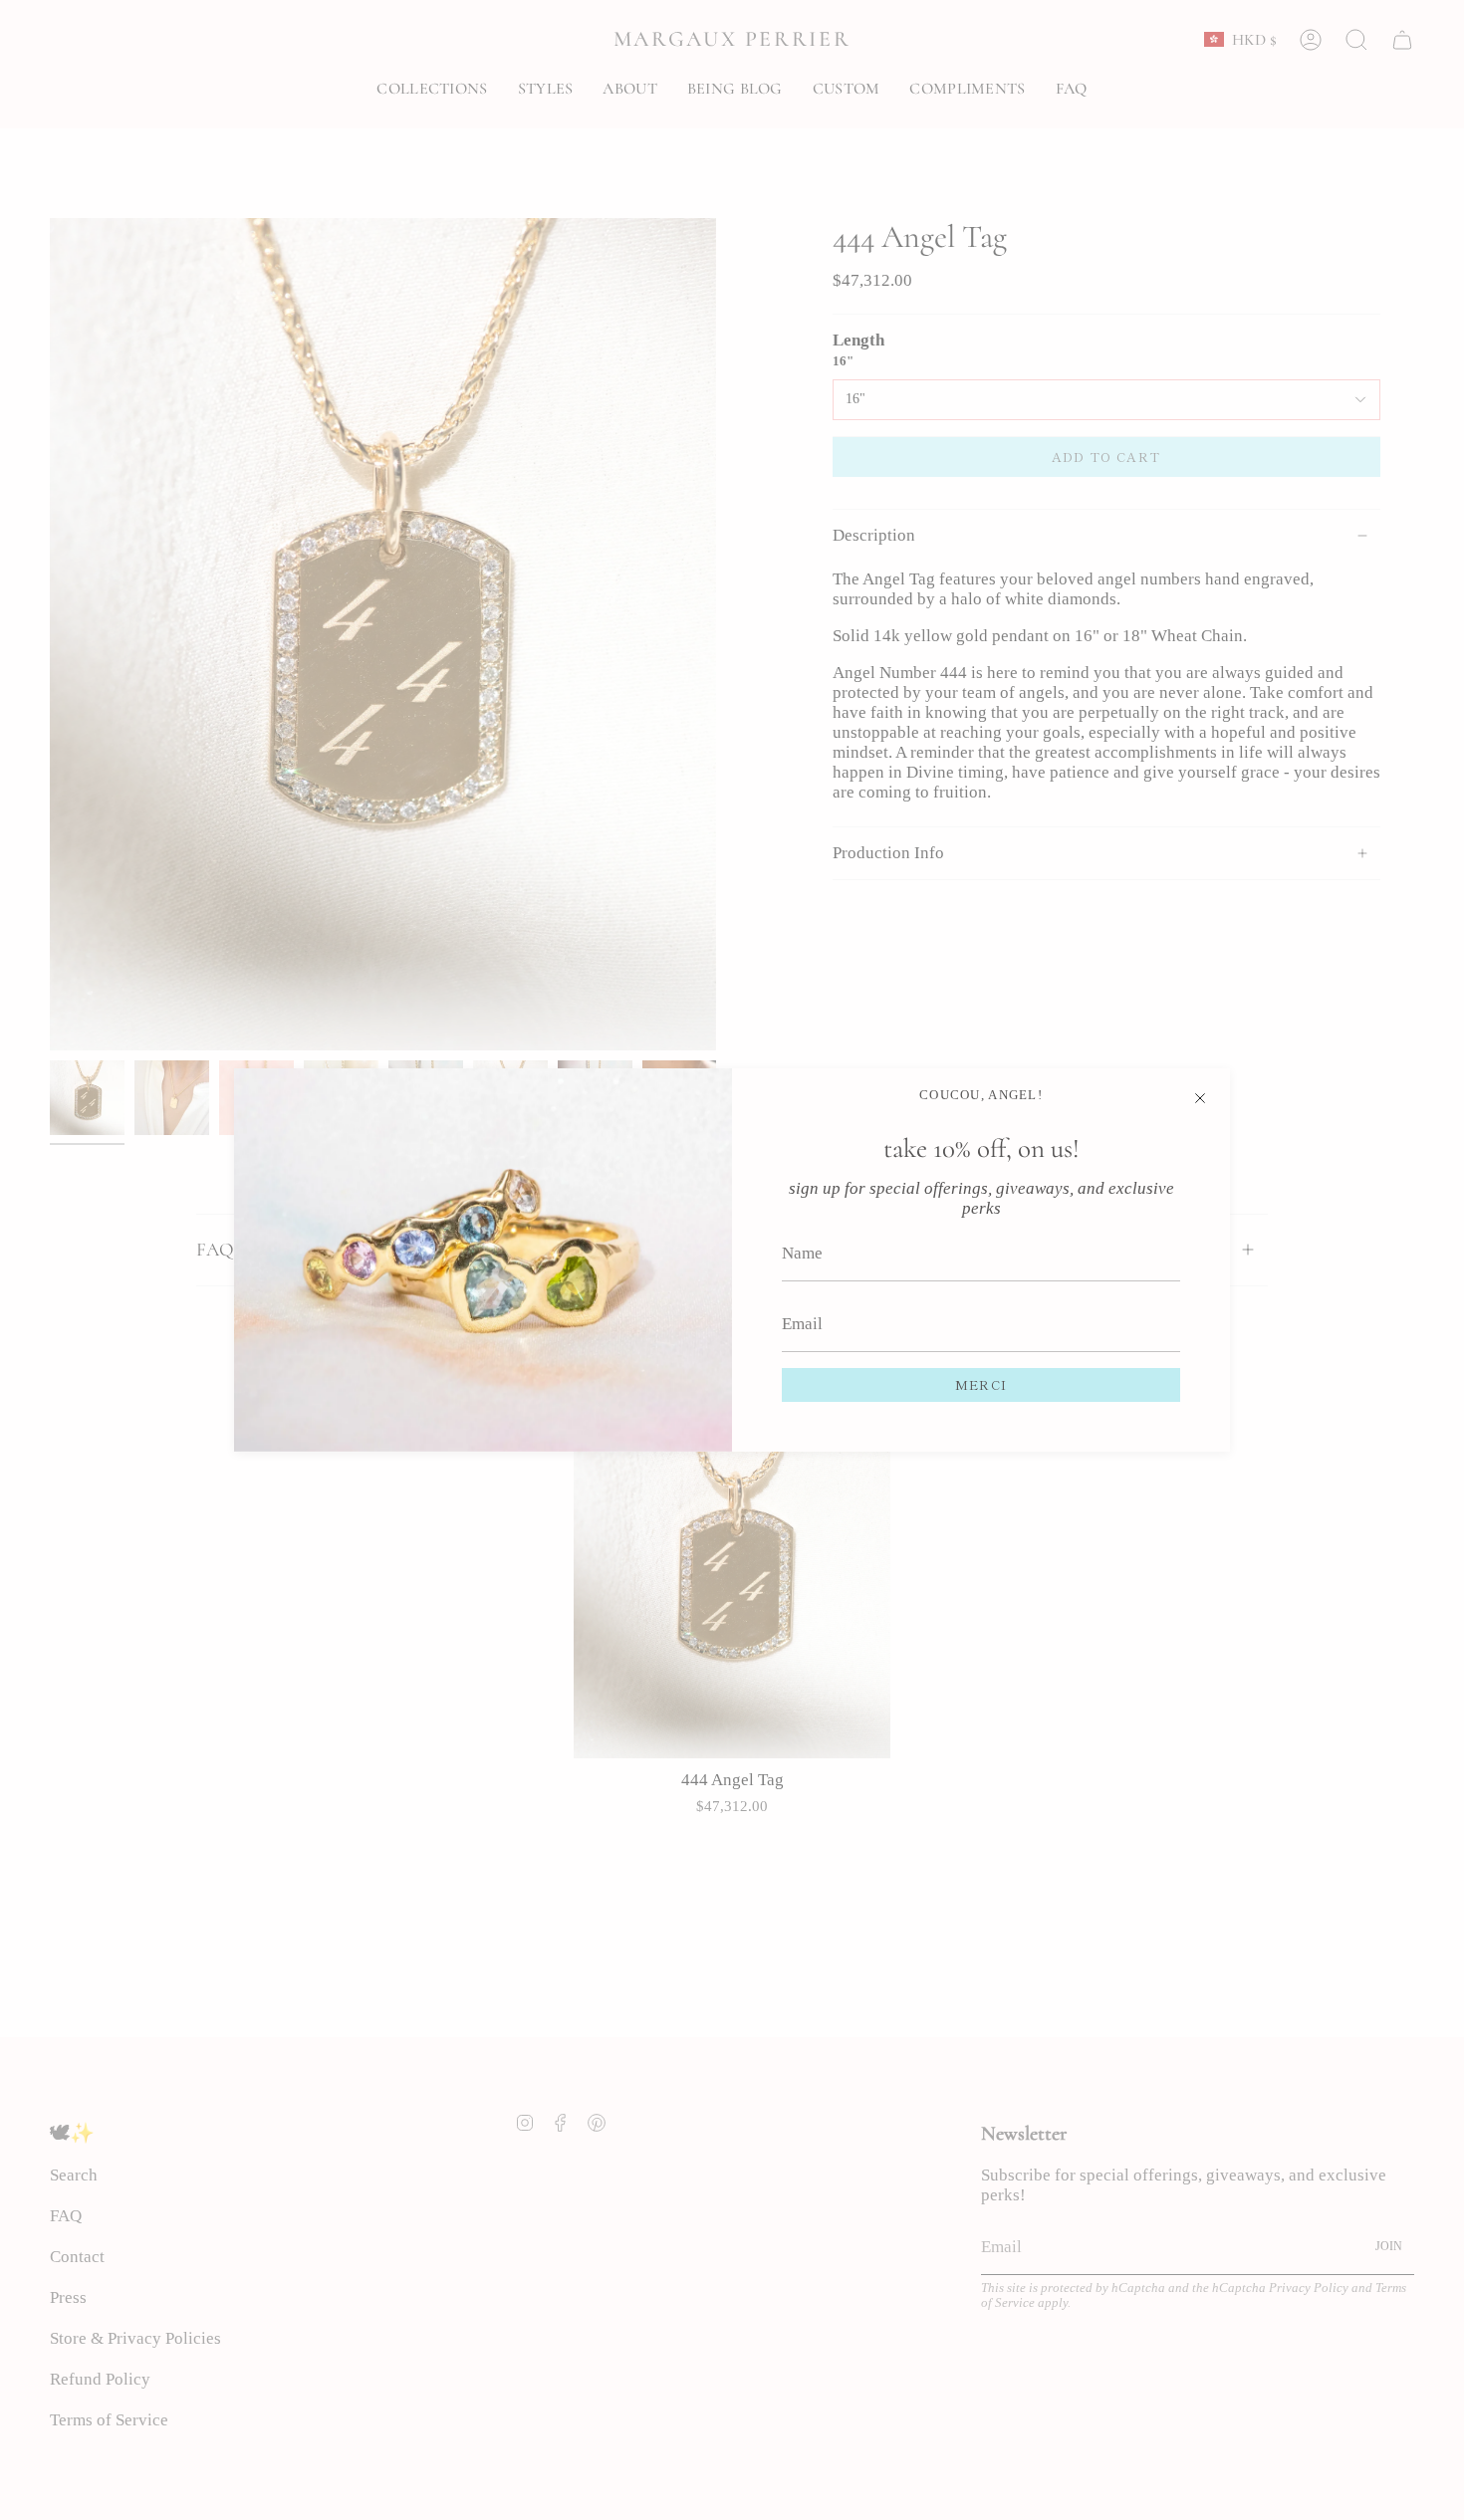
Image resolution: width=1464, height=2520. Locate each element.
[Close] (1200, 1098)
